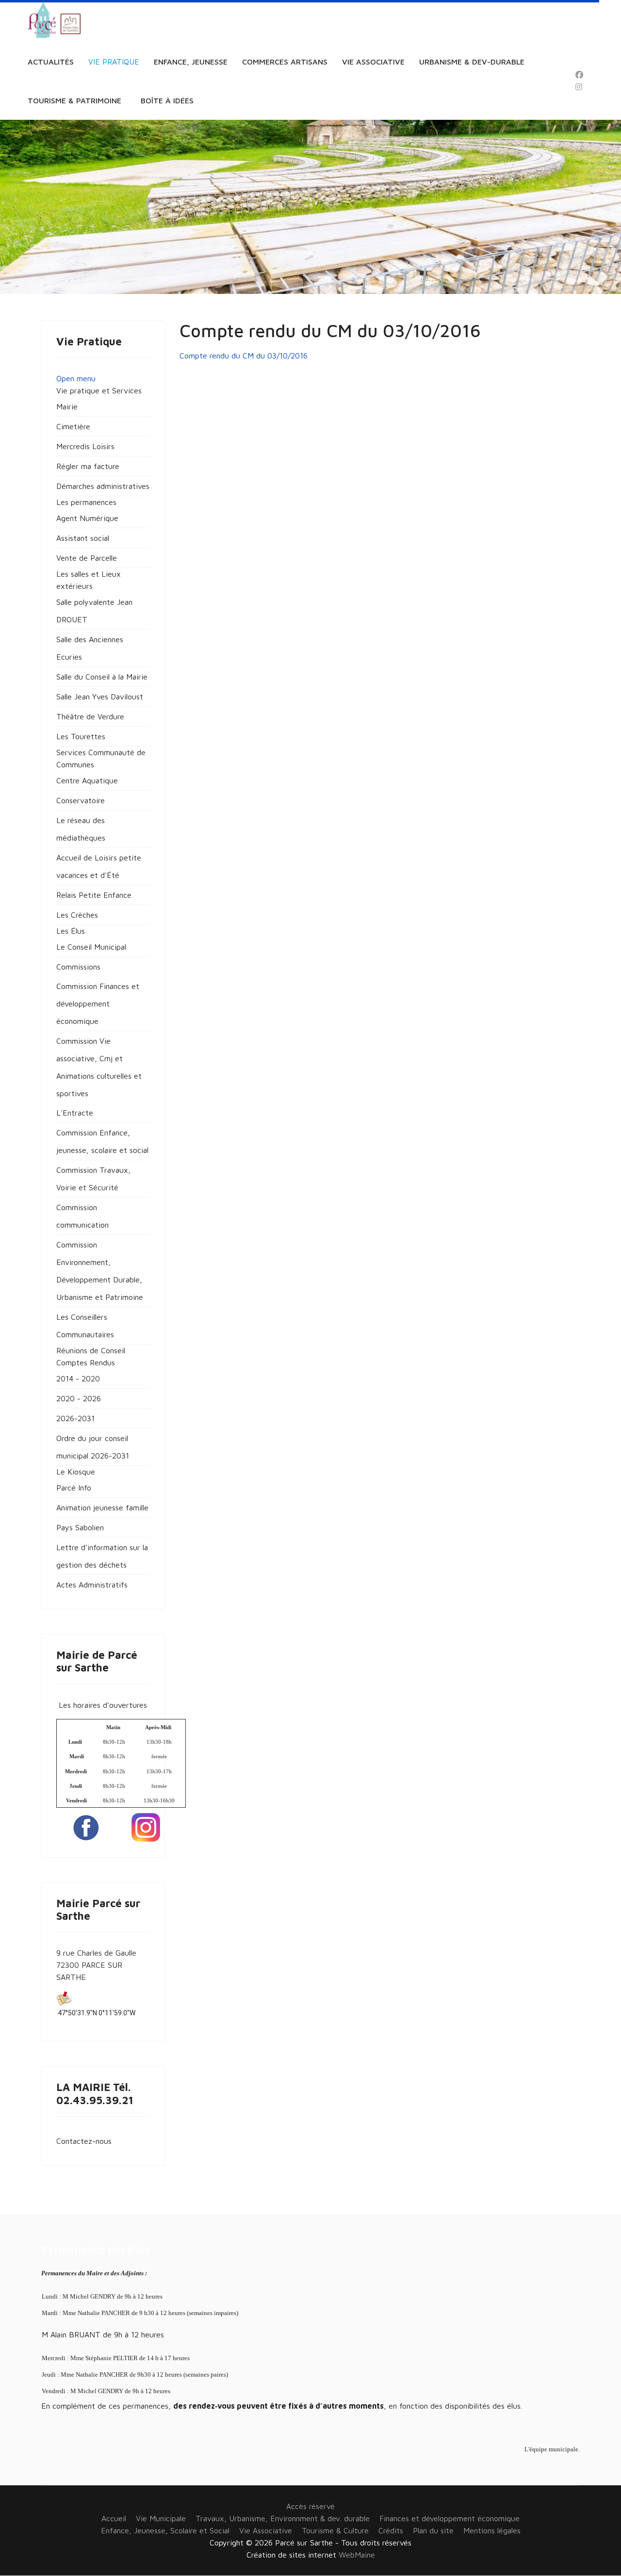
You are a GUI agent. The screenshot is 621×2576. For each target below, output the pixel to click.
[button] (99, 390)
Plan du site (433, 2530)
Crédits (391, 2530)
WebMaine (357, 2555)
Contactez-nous (84, 2141)
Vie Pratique (114, 62)
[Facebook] (579, 75)
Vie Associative (373, 62)
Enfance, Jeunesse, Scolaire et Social (165, 2530)
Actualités (51, 62)
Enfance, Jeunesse (191, 62)
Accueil (114, 2518)
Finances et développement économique (449, 2518)
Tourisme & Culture (335, 2530)
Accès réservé (310, 2506)
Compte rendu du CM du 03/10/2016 (244, 356)
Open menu (76, 378)
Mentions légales (492, 2530)
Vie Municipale (161, 2518)
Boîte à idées (167, 100)
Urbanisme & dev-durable (472, 62)
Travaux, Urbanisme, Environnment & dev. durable (283, 2518)
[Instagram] (579, 87)
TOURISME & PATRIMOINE (74, 100)
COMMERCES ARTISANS (285, 62)
